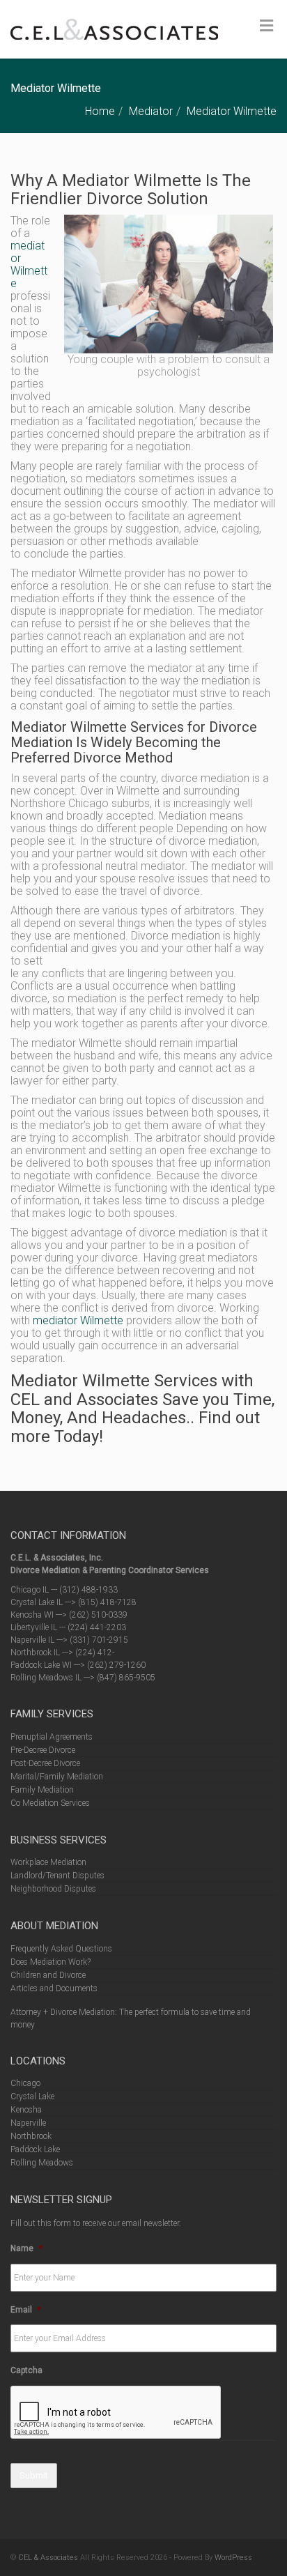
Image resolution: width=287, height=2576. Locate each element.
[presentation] (116, 2413)
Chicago (25, 2083)
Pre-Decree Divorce (43, 1750)
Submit (34, 2475)
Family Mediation (42, 1790)
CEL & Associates (48, 2558)
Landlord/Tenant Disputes (57, 1876)
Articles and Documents (54, 1988)
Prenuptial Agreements (52, 1737)
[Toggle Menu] (266, 26)
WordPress (233, 2558)
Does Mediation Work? (51, 1962)
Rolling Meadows (42, 2163)
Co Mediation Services (50, 1803)
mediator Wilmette (29, 264)
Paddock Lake (35, 2149)
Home (100, 111)
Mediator (151, 111)
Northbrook (31, 2136)
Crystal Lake (32, 2096)
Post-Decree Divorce (45, 1763)
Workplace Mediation (48, 1862)
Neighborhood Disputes (53, 1889)
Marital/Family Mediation (57, 1777)
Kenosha (26, 2110)
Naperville (28, 2123)
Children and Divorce (48, 1975)
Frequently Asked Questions (61, 1949)
